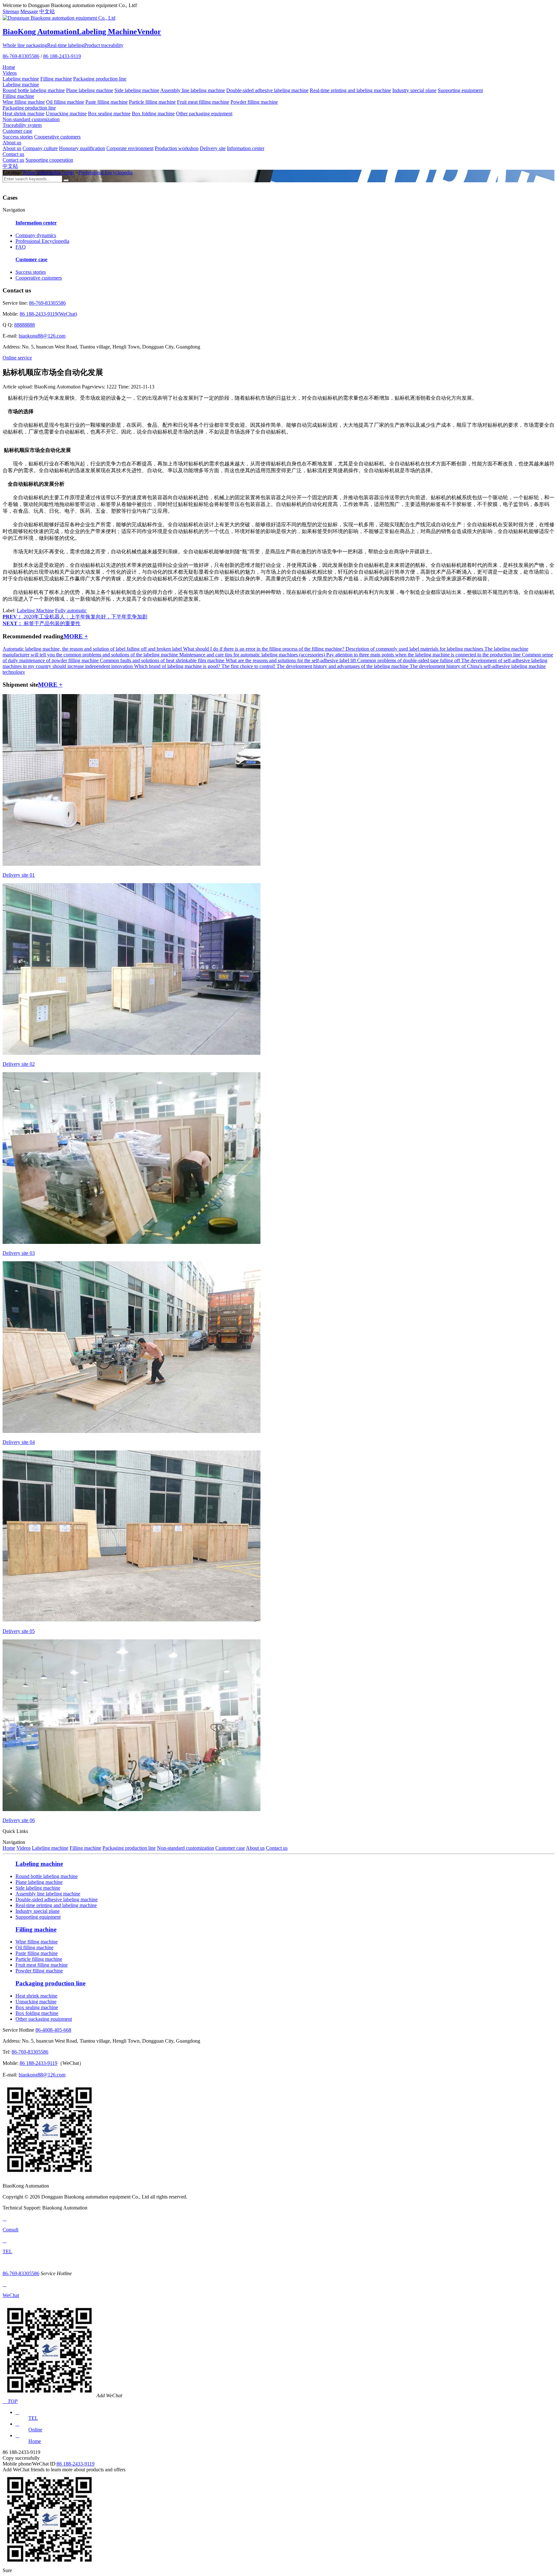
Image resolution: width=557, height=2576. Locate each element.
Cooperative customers (57, 137)
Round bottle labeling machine (34, 90)
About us (12, 143)
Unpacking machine (66, 114)
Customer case (17, 131)
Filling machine (56, 79)
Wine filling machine (24, 102)
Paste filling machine (107, 102)
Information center (246, 148)
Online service (17, 358)
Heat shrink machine (24, 114)
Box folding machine (153, 114)
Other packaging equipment (204, 114)
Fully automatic (71, 611)
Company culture (40, 148)
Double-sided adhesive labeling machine (267, 90)
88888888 (24, 325)
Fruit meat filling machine (203, 102)
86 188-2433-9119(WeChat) (48, 314)
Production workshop (177, 148)
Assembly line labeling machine (193, 90)
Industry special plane (414, 90)
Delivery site (213, 148)
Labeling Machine (35, 611)
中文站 (47, 11)
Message (29, 11)
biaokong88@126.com (42, 336)
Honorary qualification (82, 148)
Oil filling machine (65, 102)
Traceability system (22, 125)
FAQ (21, 247)
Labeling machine (21, 79)
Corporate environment (130, 148)
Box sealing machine (109, 114)
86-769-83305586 (21, 56)
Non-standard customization (31, 119)
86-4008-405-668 (53, 2030)
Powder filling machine (254, 102)
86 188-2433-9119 (62, 56)
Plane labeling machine (90, 90)
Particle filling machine (152, 102)
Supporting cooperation (49, 160)
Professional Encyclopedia (106, 172)
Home (9, 67)
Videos (10, 73)
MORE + (76, 636)
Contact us (13, 154)
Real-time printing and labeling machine (350, 90)
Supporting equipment (460, 90)
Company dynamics (36, 235)
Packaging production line (100, 79)
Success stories (18, 137)
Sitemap (11, 11)
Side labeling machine (137, 90)
